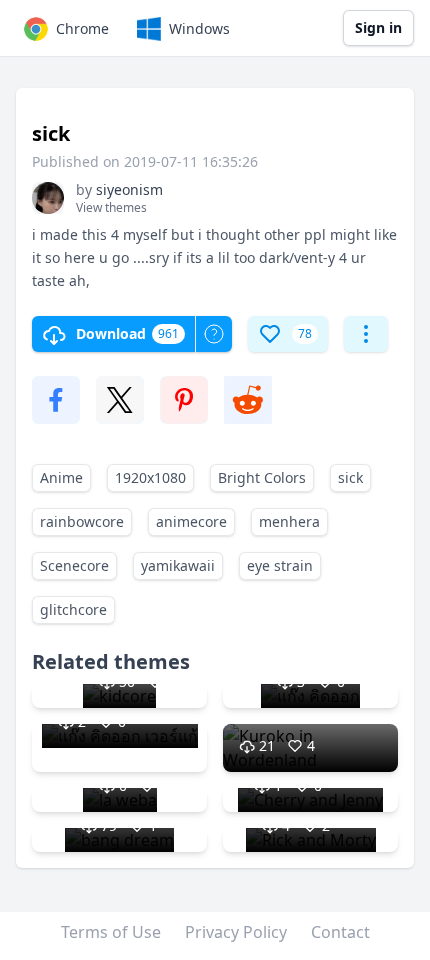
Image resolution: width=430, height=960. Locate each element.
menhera (289, 521)
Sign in (378, 27)
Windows (199, 28)
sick (350, 477)
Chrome (82, 28)
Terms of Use (111, 932)
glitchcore (73, 609)
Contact (340, 932)
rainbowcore (82, 521)
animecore (191, 521)
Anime (61, 477)
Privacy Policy (236, 932)
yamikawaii (178, 565)
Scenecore (74, 565)
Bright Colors (262, 477)
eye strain (280, 565)
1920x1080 (150, 477)
